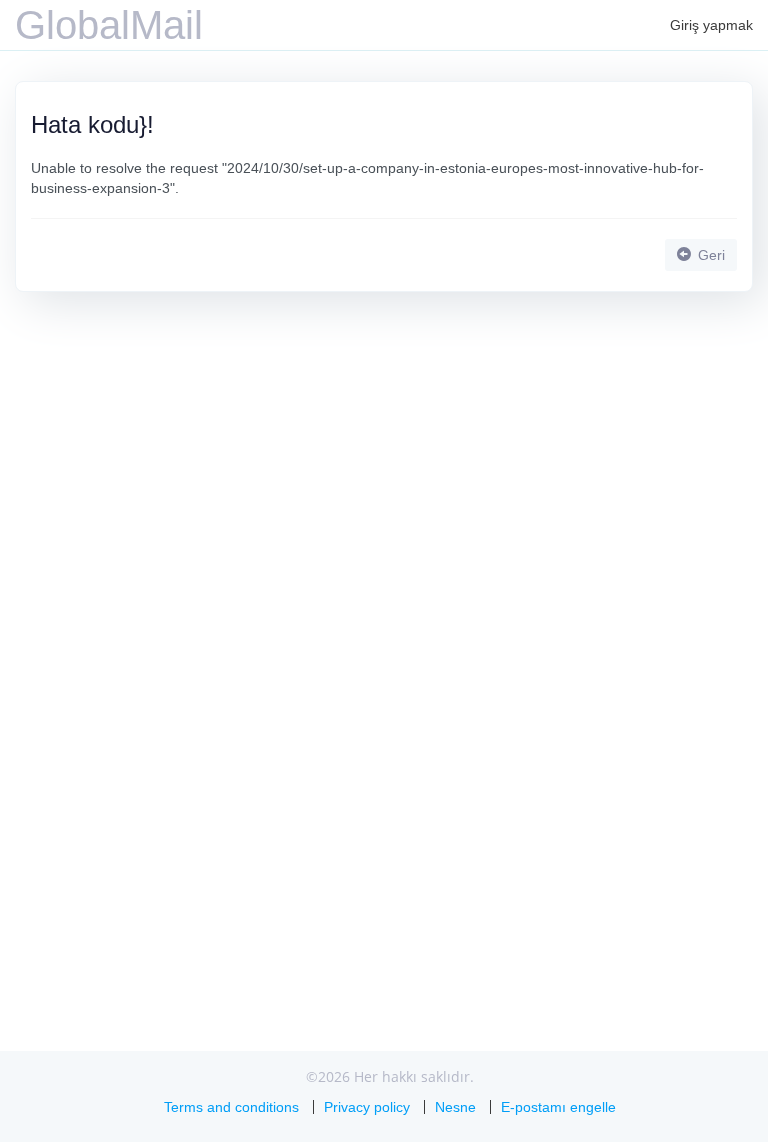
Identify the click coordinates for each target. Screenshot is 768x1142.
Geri (709, 255)
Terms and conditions (231, 1107)
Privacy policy (367, 1107)
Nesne (455, 1107)
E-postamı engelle (558, 1107)
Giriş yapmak (711, 25)
